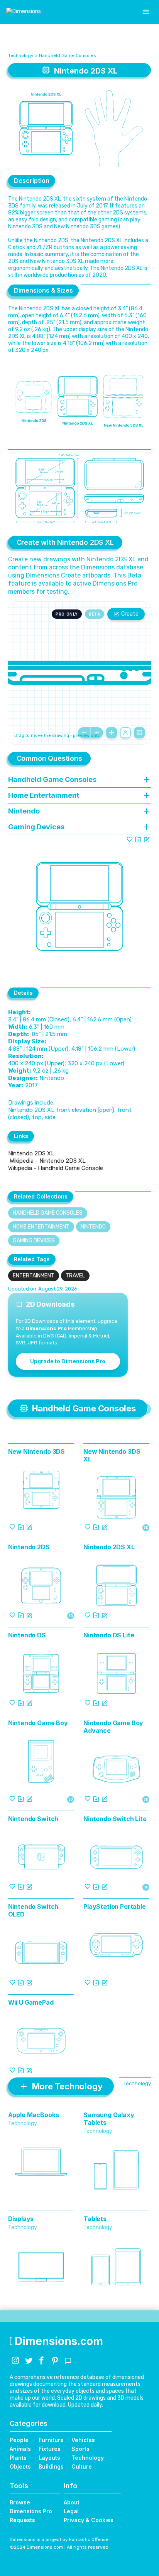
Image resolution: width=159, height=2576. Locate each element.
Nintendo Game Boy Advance (113, 1727)
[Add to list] (138, 839)
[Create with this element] (147, 839)
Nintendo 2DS (29, 1547)
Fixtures (50, 2449)
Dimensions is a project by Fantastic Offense (59, 2539)
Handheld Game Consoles (68, 55)
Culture (82, 2466)
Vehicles (83, 2440)
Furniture (51, 2440)
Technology (21, 55)
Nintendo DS (27, 1635)
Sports (80, 2449)
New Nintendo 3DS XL (112, 1455)
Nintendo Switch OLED (33, 1910)
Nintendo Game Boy (38, 1723)
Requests (22, 2520)
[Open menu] (146, 12)
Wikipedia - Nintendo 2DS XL (47, 1161)
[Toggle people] (125, 733)
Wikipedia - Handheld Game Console (56, 1168)
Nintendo (93, 1227)
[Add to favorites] (130, 839)
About (72, 2502)
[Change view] (139, 733)
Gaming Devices (34, 1241)
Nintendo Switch (33, 1819)
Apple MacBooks (34, 2115)
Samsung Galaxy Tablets (109, 2119)
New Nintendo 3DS (36, 1451)
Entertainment (34, 1276)
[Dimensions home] (24, 12)
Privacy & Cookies (89, 2520)
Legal (71, 2511)
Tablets (95, 2219)
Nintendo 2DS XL (31, 1153)
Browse (20, 2502)
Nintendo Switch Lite (115, 1819)
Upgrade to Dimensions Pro (68, 1361)
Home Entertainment (41, 1227)
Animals (20, 2449)
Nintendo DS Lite (109, 1635)
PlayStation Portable (115, 1906)
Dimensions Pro (31, 2511)
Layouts (49, 2458)
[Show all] (112, 733)
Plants (18, 2458)
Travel (75, 1276)
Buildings (51, 2466)
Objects (20, 2466)
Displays (21, 2219)
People (19, 2440)
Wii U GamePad (31, 2002)
